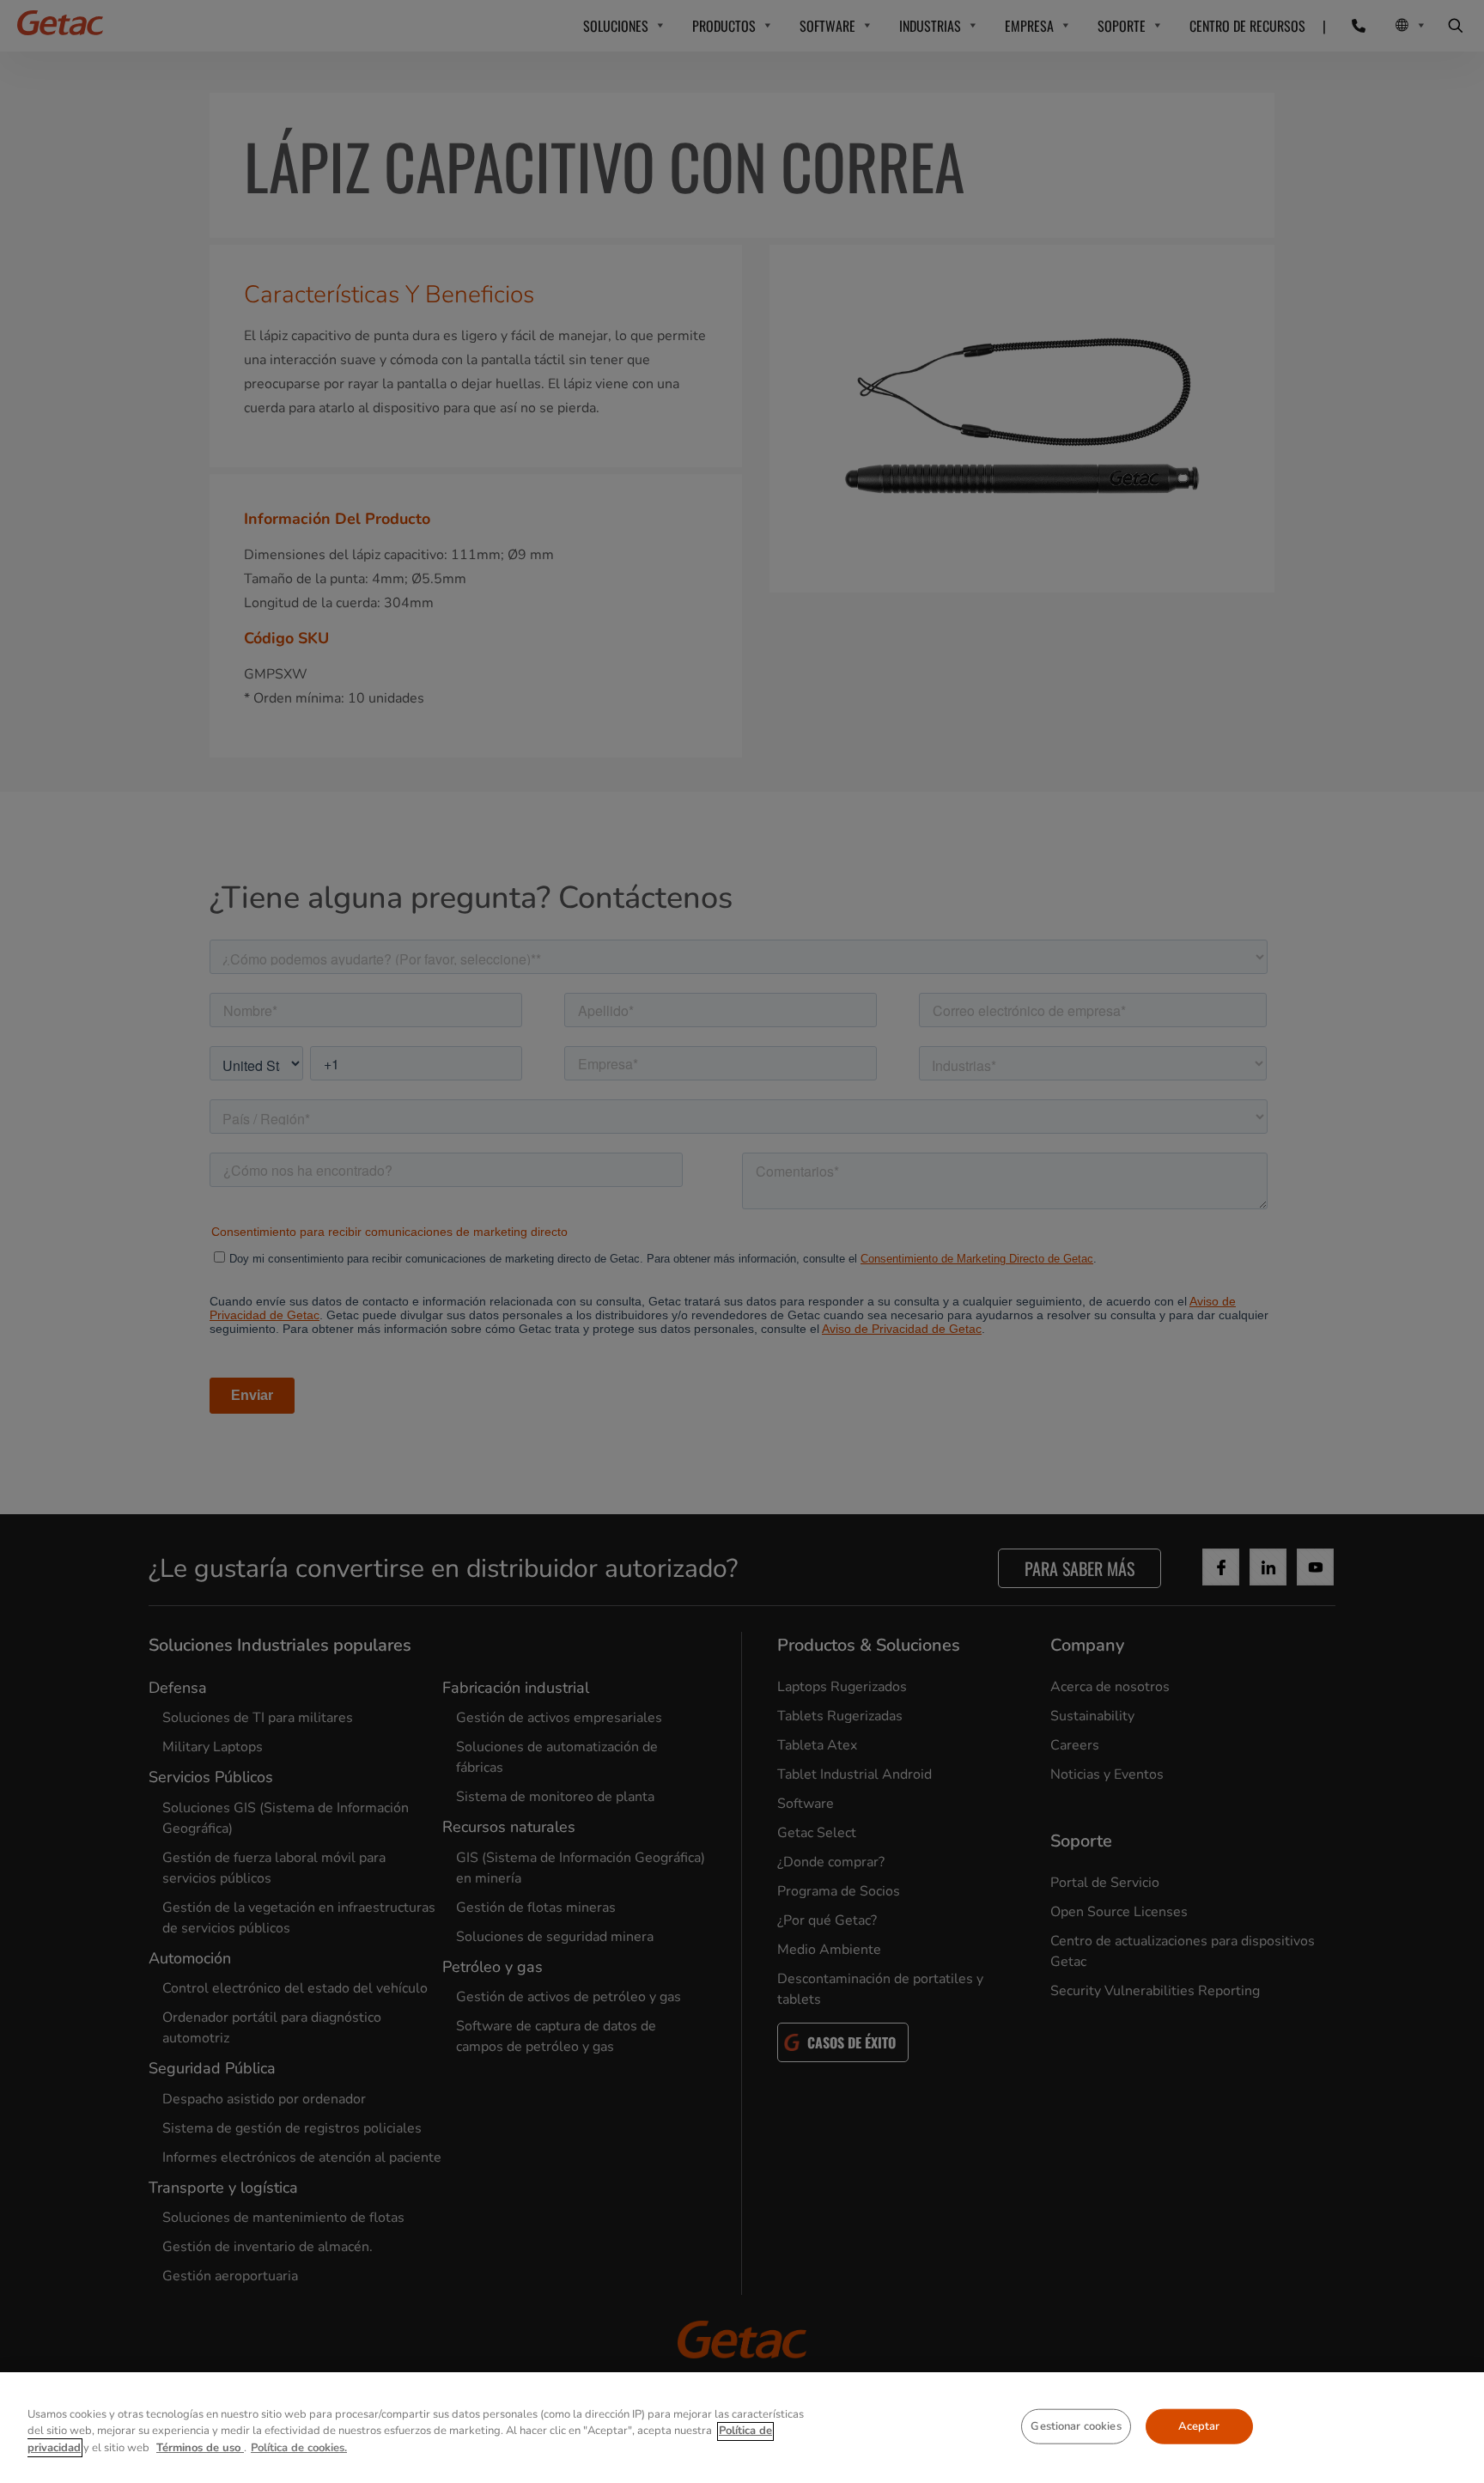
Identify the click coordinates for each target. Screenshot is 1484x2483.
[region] (742, 2428)
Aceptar (1199, 2425)
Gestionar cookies (1076, 2425)
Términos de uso (200, 2448)
